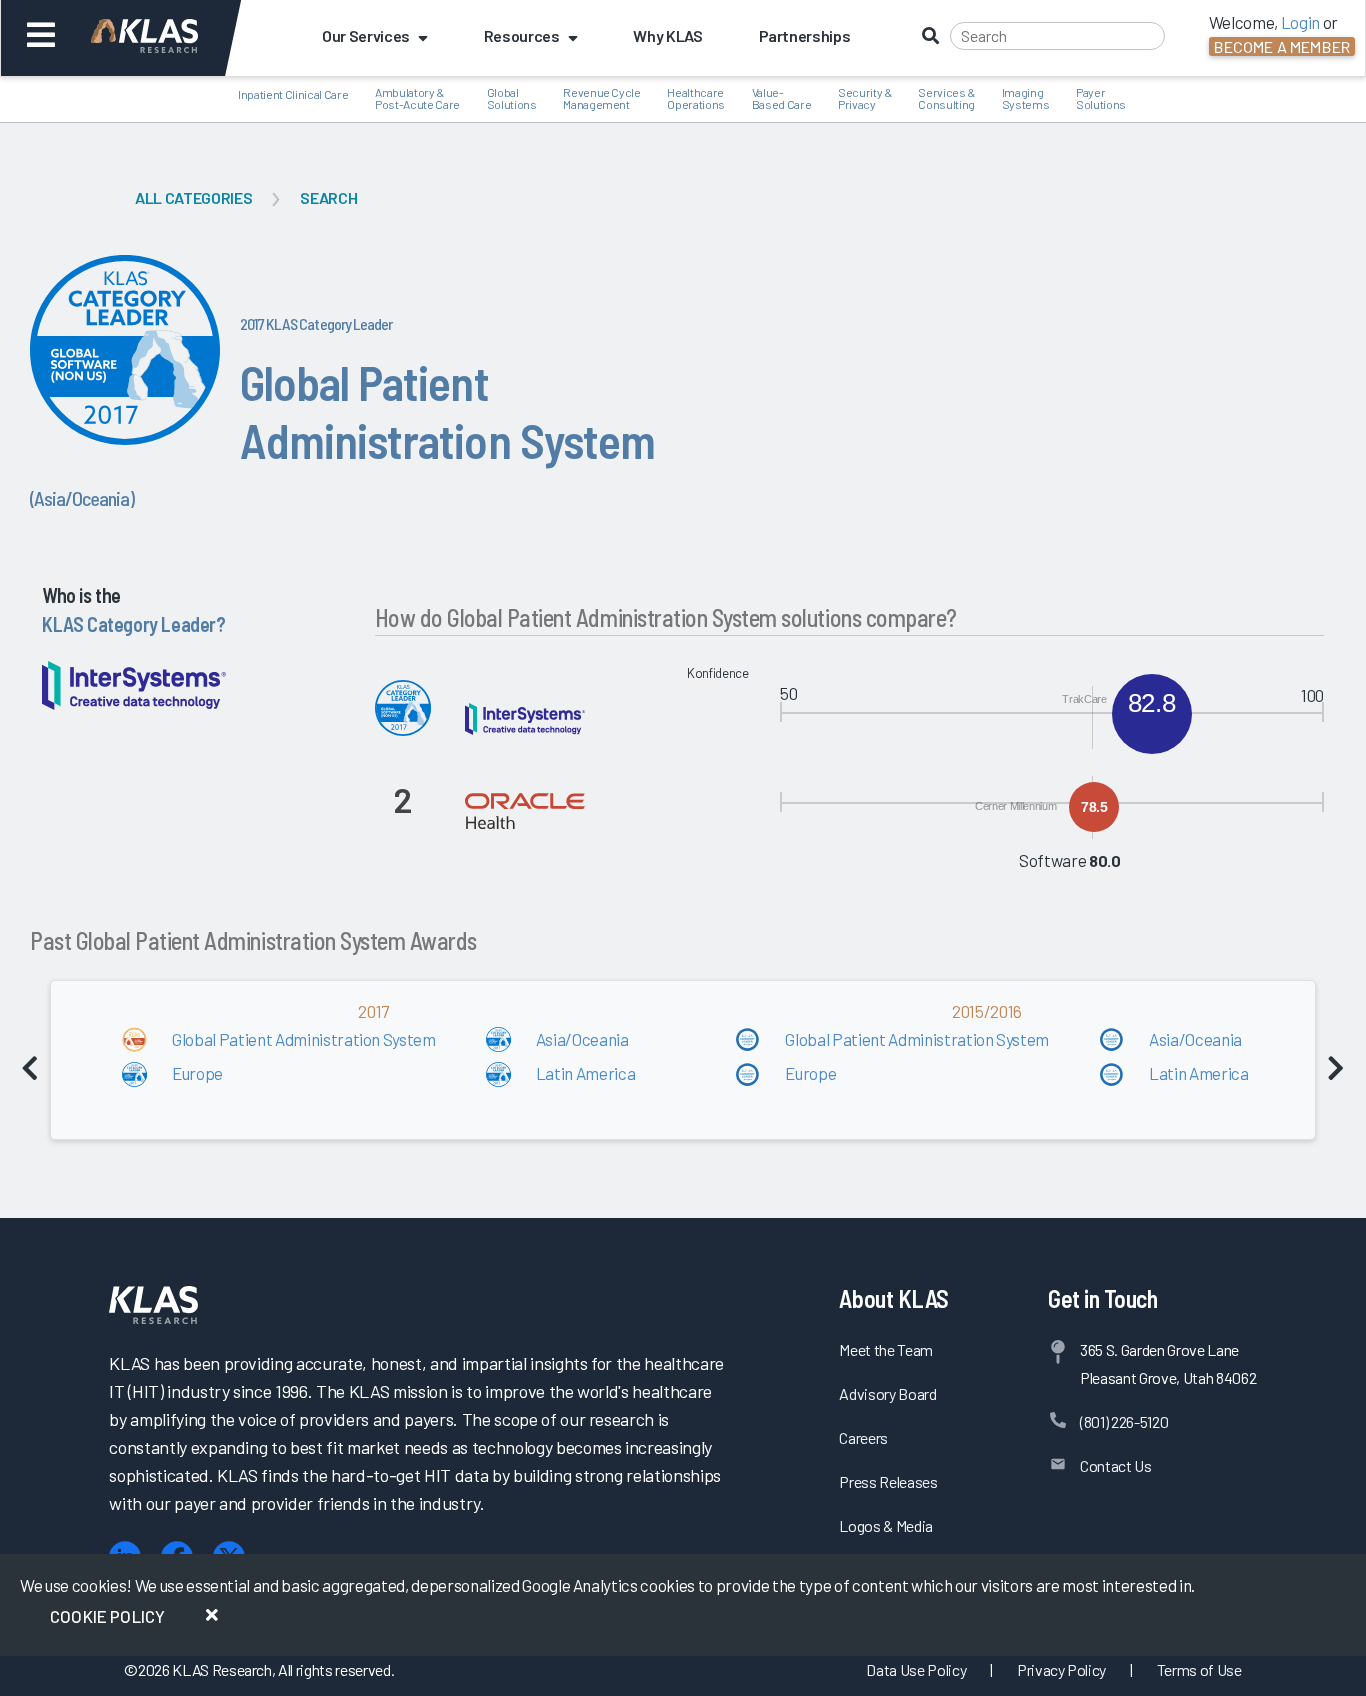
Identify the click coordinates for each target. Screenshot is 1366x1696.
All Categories (193, 197)
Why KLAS (667, 35)
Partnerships (805, 35)
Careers (863, 1437)
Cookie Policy (107, 1616)
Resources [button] (522, 35)
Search (328, 197)
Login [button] (1300, 22)
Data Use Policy (916, 1669)
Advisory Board (887, 1393)
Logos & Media (886, 1525)
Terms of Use (1199, 1669)
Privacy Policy (1061, 1669)
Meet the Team (886, 1349)
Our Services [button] (366, 35)
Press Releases (888, 1481)
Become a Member (1282, 46)
